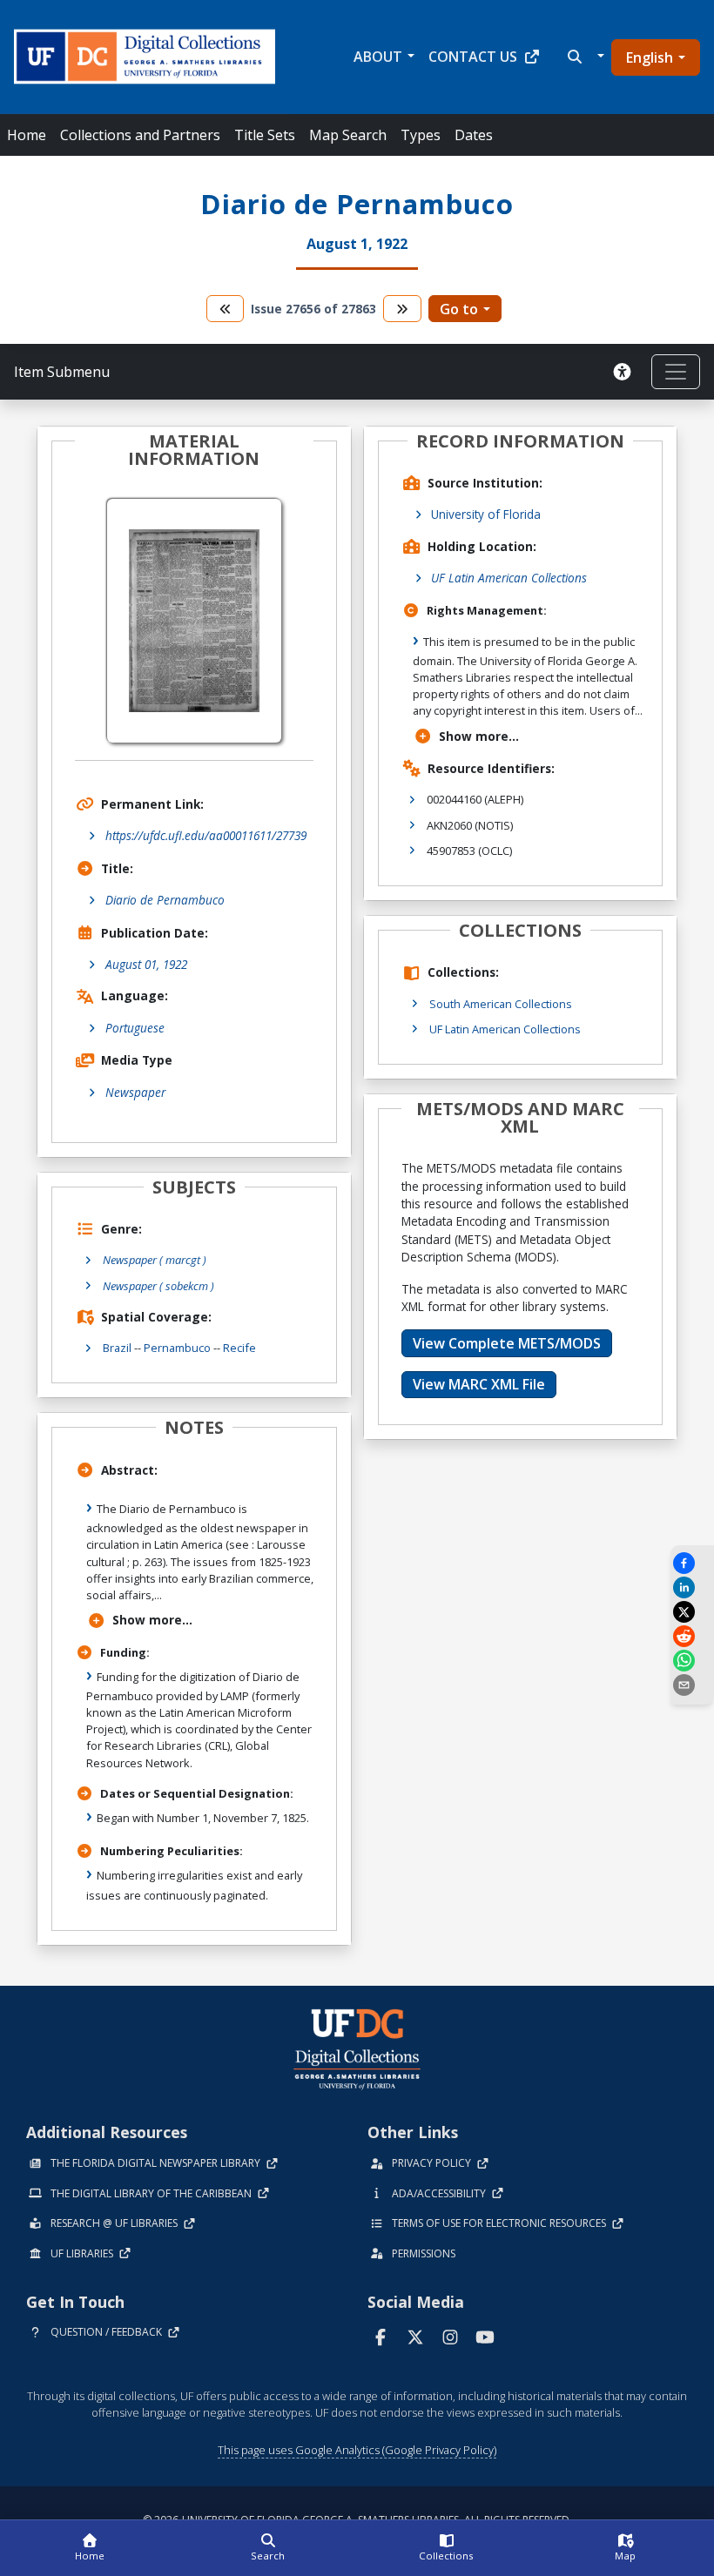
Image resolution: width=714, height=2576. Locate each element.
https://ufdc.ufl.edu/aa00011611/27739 (206, 835)
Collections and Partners (140, 135)
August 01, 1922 (146, 964)
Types (421, 135)
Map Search (348, 135)
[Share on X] (692, 1612)
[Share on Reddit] (692, 1636)
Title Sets (265, 135)
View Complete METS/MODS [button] (507, 1343)
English (650, 57)
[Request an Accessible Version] (625, 372)
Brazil (117, 1348)
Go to (459, 309)
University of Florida (486, 514)
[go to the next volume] (402, 309)
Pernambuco (177, 1348)
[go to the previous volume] (226, 309)
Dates (474, 135)
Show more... (152, 1620)
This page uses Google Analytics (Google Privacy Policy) (357, 2450)
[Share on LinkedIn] (692, 1587)
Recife (239, 1348)
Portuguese (135, 1028)
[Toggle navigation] (676, 372)
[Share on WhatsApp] (692, 1661)
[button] (584, 57)
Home (27, 135)
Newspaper (135, 1092)
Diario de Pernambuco (165, 900)
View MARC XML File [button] (479, 1384)
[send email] (692, 1685)
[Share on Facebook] (692, 1563)
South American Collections (501, 1004)
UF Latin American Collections (509, 578)
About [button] (378, 57)
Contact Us (473, 57)
